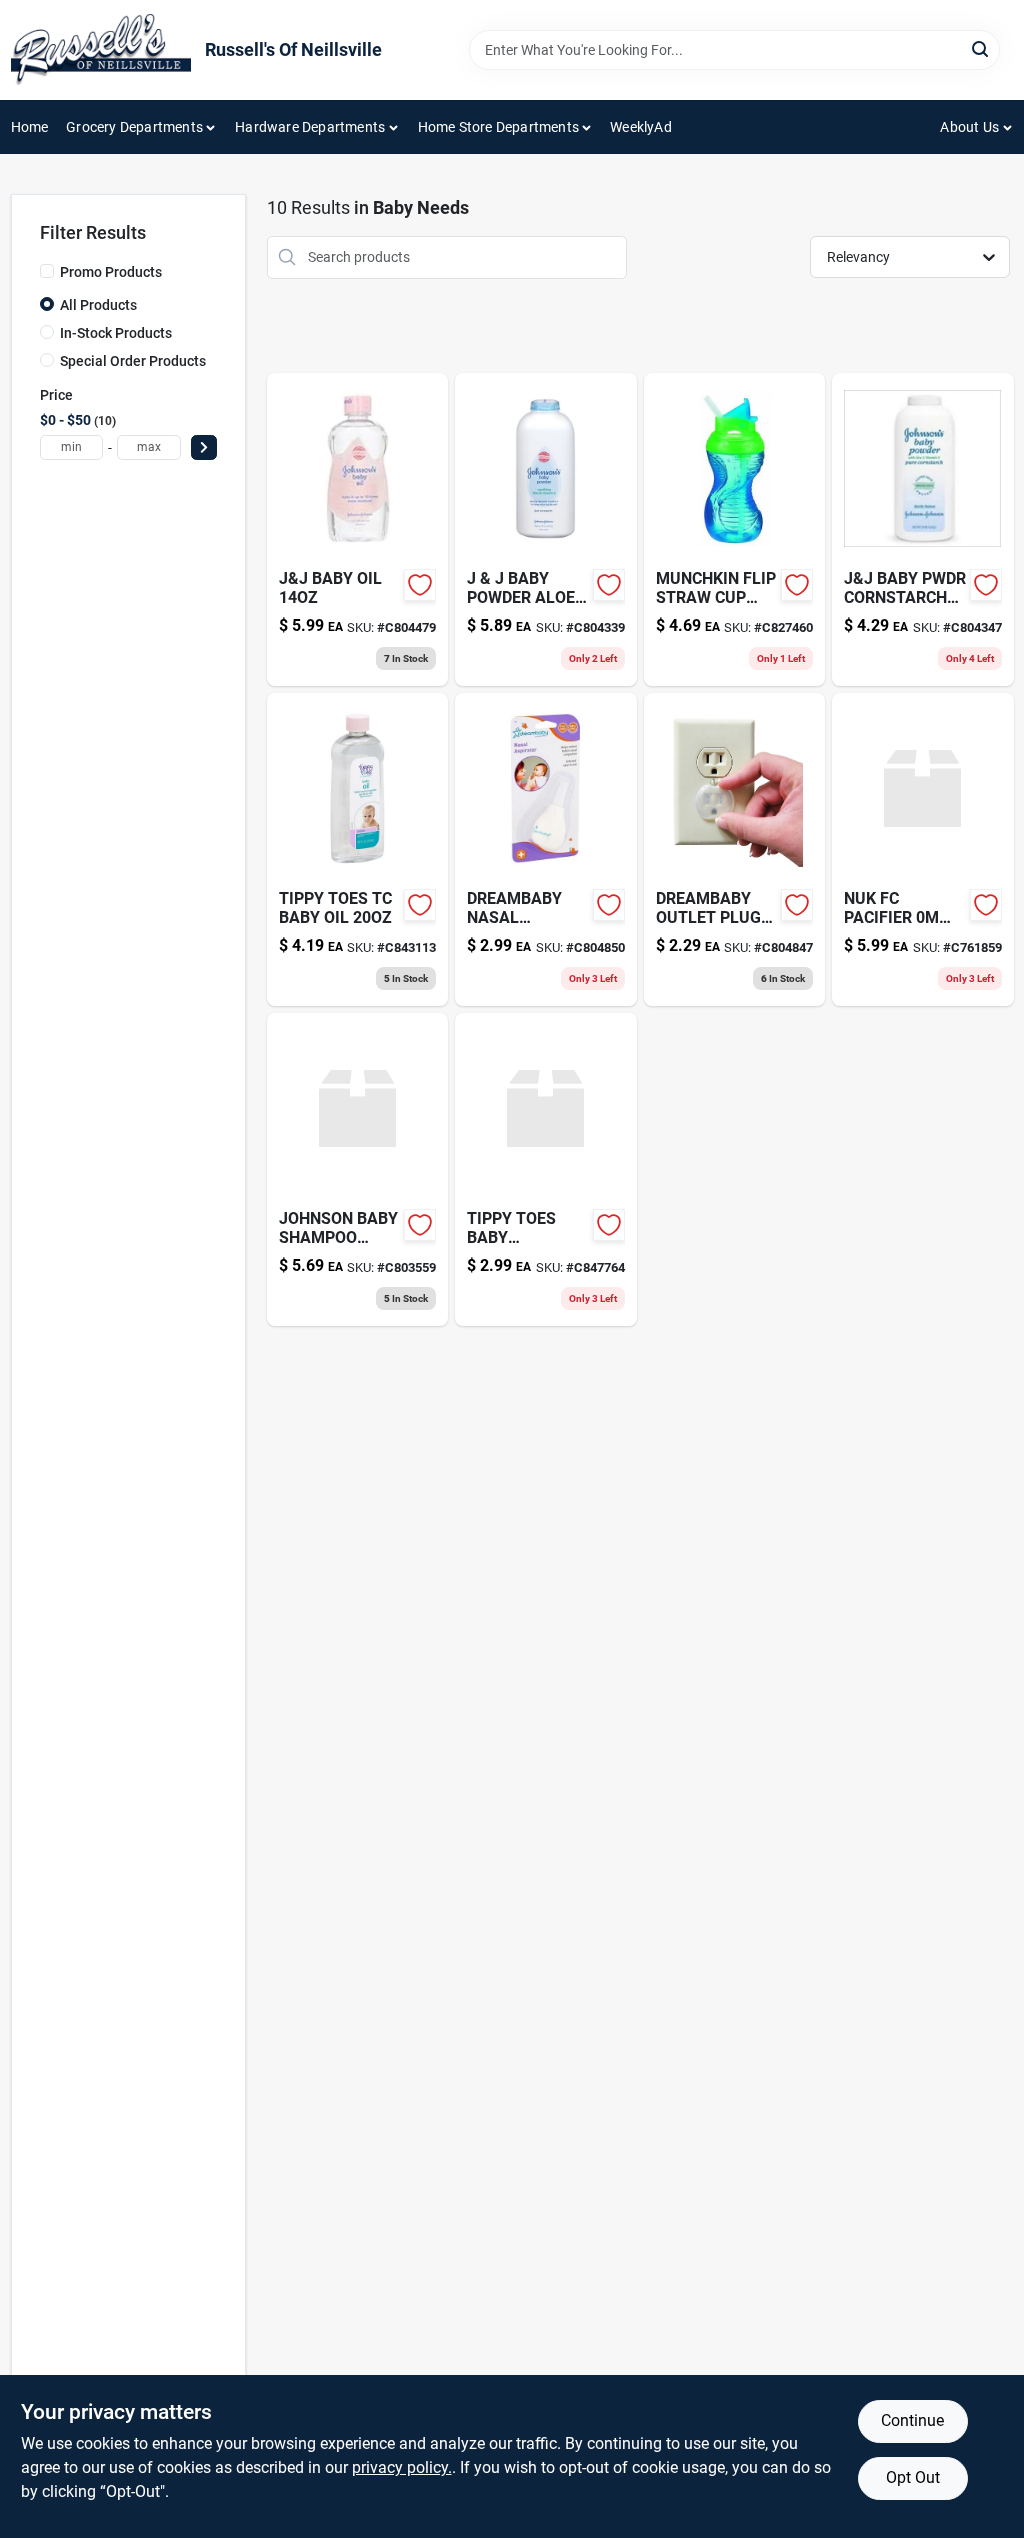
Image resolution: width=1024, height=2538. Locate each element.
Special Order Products (133, 361)
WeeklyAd (641, 127)
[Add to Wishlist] (420, 585)
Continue (912, 2420)
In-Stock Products (116, 333)
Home (30, 127)
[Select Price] (204, 447)
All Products (98, 305)
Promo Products (111, 272)
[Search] (981, 48)
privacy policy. (402, 2467)
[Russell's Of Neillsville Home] (101, 50)
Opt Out (913, 2477)
